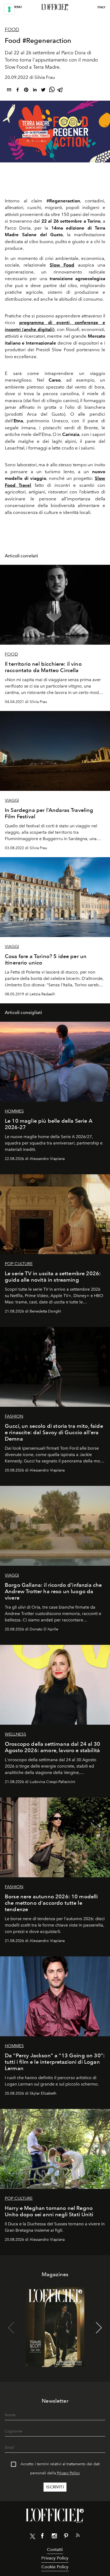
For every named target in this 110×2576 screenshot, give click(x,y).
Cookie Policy (55, 2567)
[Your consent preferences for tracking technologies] (9, 9)
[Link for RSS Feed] (78, 2536)
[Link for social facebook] (42, 2537)
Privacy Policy (68, 2473)
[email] (9, 91)
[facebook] (18, 91)
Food (12, 30)
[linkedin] (35, 91)
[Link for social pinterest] (66, 2537)
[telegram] (60, 91)
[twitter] (43, 91)
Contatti (55, 2550)
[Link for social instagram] (54, 2537)
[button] (99, 2328)
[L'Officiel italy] (55, 7)
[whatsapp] (52, 91)
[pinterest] (26, 91)
